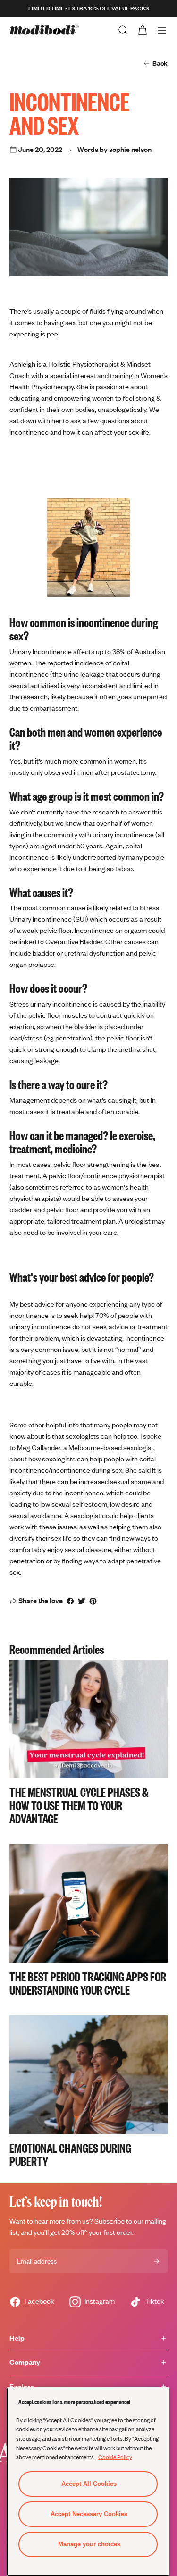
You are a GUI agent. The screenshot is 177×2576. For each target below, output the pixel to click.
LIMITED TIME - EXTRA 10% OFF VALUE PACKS (89, 8)
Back (160, 63)
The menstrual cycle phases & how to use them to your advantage (79, 1805)
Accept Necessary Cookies (89, 2514)
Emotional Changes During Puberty (70, 2154)
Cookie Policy (115, 2457)
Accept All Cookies (89, 2484)
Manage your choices (89, 2544)
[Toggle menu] (162, 30)
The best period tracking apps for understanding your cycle (88, 1983)
